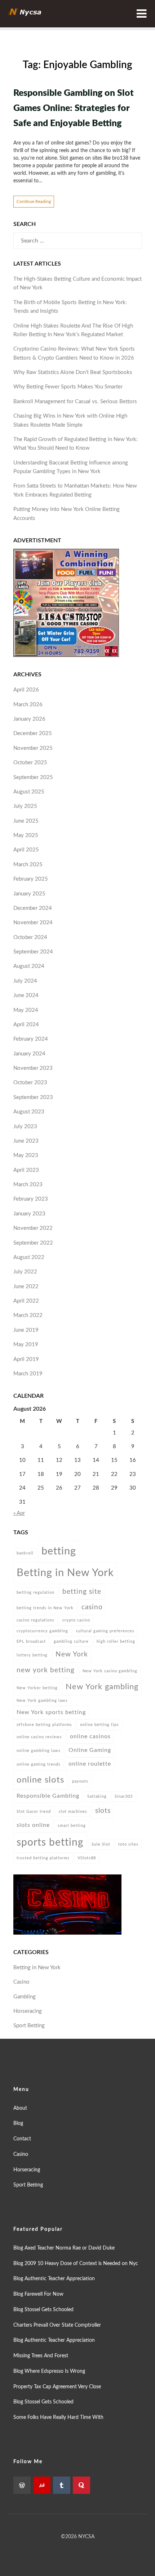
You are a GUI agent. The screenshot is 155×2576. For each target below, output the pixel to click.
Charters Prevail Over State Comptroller (57, 2325)
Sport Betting (29, 2026)
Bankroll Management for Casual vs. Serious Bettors (75, 402)
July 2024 (25, 981)
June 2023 (26, 1141)
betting (59, 1551)
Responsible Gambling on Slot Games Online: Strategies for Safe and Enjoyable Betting (74, 108)
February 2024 (31, 1039)
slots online (33, 1825)
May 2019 (26, 1345)
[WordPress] (22, 2485)
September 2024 (33, 952)
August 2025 (29, 792)
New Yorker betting (37, 1688)
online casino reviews (39, 1737)
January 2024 (29, 1054)
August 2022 (29, 1257)
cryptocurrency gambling (42, 1631)
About (20, 2108)
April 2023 (26, 1170)
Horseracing (28, 2011)
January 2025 (29, 894)
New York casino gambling (110, 1671)
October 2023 (30, 1083)
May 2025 (26, 835)
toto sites (128, 1844)
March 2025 (28, 865)
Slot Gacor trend (34, 1812)
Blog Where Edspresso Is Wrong (49, 2371)
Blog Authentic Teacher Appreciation (54, 2279)
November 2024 (33, 923)
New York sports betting (51, 1712)
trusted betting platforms (43, 1858)
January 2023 (29, 1214)
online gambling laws (39, 1751)
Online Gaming (90, 1750)
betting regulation (36, 1592)
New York (72, 1654)
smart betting (72, 1826)
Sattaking (97, 1796)
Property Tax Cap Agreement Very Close (57, 2387)
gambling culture (71, 1641)
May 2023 (26, 1155)
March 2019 (28, 1374)
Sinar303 (124, 1796)
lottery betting (32, 1655)
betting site (82, 1592)
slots (103, 1811)
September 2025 (33, 777)
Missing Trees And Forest (41, 2356)
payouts (80, 1781)
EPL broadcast (31, 1641)
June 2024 (26, 995)
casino (92, 1607)
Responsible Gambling (48, 1796)
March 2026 (28, 705)
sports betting (50, 1843)
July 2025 (25, 806)
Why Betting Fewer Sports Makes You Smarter (68, 387)
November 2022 (33, 1228)
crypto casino (76, 1620)
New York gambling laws (42, 1701)
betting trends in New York (45, 1608)
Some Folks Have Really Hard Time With (58, 2417)
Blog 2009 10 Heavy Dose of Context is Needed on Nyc (76, 2264)
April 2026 (26, 690)
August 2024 (29, 966)
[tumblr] (62, 2485)
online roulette (90, 1764)
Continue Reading (34, 201)
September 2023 (33, 1097)
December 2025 (33, 733)
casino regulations (36, 1620)
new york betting (46, 1670)
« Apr (19, 1513)
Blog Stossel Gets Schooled (43, 2310)
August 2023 (29, 1112)
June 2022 (26, 1287)
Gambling (25, 1997)
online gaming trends (39, 1764)
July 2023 (25, 1127)
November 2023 (33, 1068)
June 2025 (26, 821)
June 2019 (26, 1330)
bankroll (25, 1553)
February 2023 (31, 1199)
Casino (21, 1982)
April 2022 (26, 1301)
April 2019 (26, 1359)
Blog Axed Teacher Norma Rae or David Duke (64, 2248)
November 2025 (33, 748)
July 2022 (25, 1272)
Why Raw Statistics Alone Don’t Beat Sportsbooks (73, 372)
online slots (40, 1780)
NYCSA (86, 2537)
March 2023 (28, 1185)
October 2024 (30, 937)
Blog (18, 2123)
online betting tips (99, 1725)
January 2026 (29, 719)
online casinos (90, 1736)
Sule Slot (101, 1844)
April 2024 (26, 1025)
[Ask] (42, 2485)
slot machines (73, 1812)
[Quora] (81, 2485)
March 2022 (28, 1315)
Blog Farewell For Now (38, 2294)
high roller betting (116, 1641)
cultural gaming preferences (105, 1631)
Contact (22, 2139)
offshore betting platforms (44, 1725)
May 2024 (26, 1010)
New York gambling (102, 1687)
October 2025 (30, 763)
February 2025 (31, 879)
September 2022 (33, 1243)
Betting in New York (65, 1573)
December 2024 (33, 908)
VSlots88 (87, 1858)
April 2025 (26, 850)
